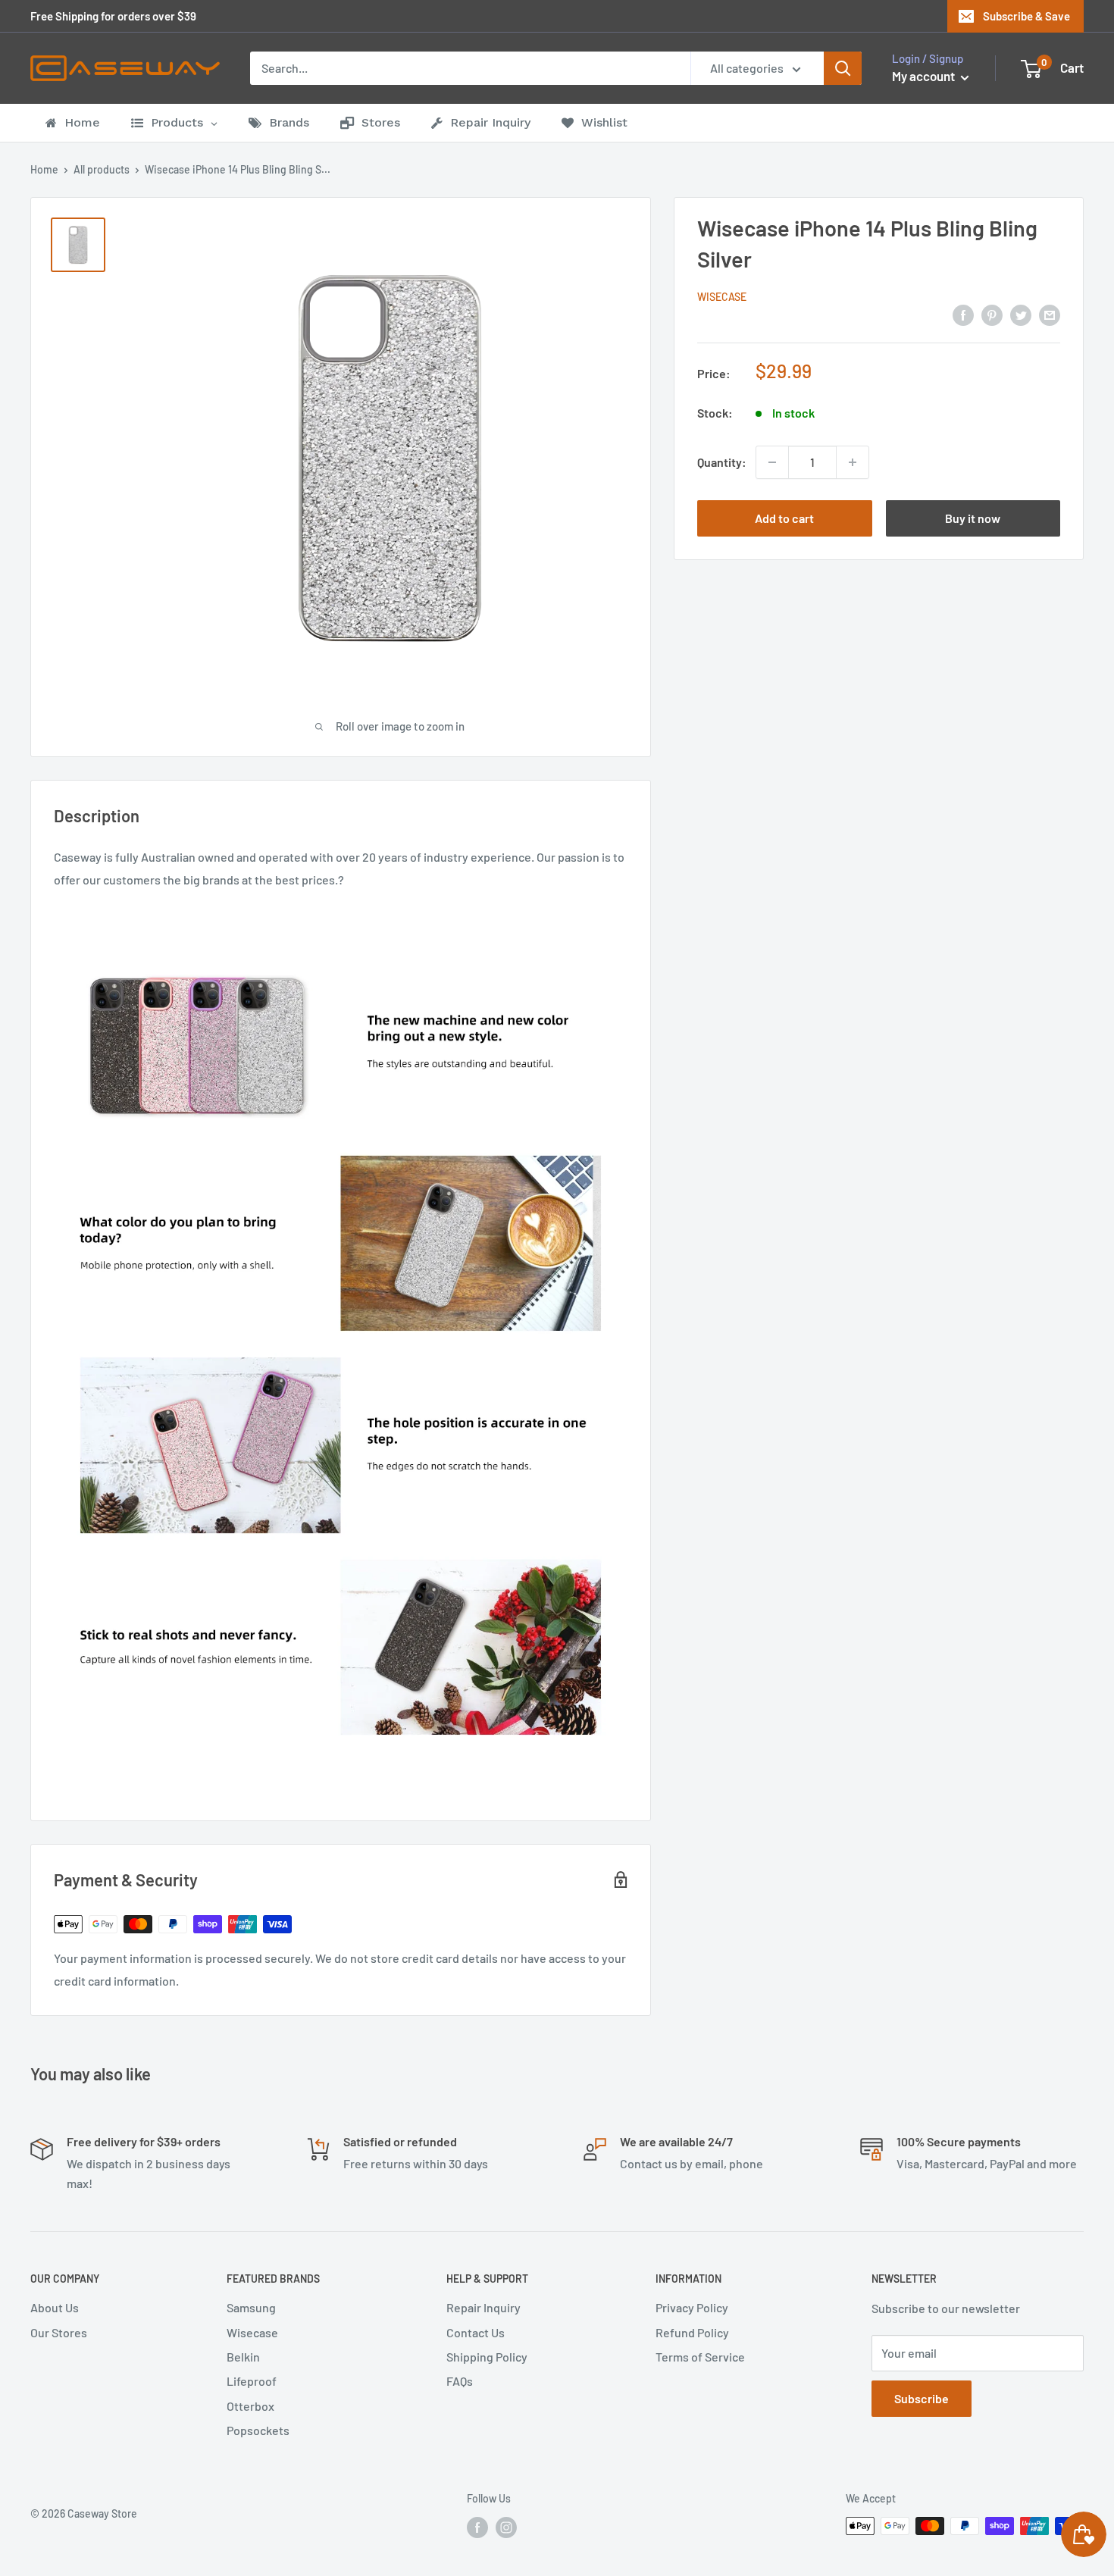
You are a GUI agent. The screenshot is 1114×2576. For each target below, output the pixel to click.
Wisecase (722, 297)
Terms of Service (700, 2357)
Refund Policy (692, 2332)
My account (925, 76)
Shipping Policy (487, 2357)
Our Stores (59, 2332)
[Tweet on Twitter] (1021, 314)
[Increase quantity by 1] (853, 462)
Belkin (243, 2357)
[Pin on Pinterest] (992, 314)
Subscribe (922, 2398)
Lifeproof (252, 2381)
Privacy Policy (692, 2307)
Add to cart (784, 518)
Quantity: (722, 462)
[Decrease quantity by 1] (772, 462)
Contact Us (476, 2332)
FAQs (460, 2381)
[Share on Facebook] (963, 314)
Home (44, 169)
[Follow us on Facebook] (477, 2527)
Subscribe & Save (1026, 16)
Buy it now (973, 518)
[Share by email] (1050, 314)
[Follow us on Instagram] (506, 2527)
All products (102, 169)
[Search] (843, 68)
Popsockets (258, 2430)
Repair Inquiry (483, 2307)
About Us (55, 2307)
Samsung (251, 2307)
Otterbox (250, 2406)
